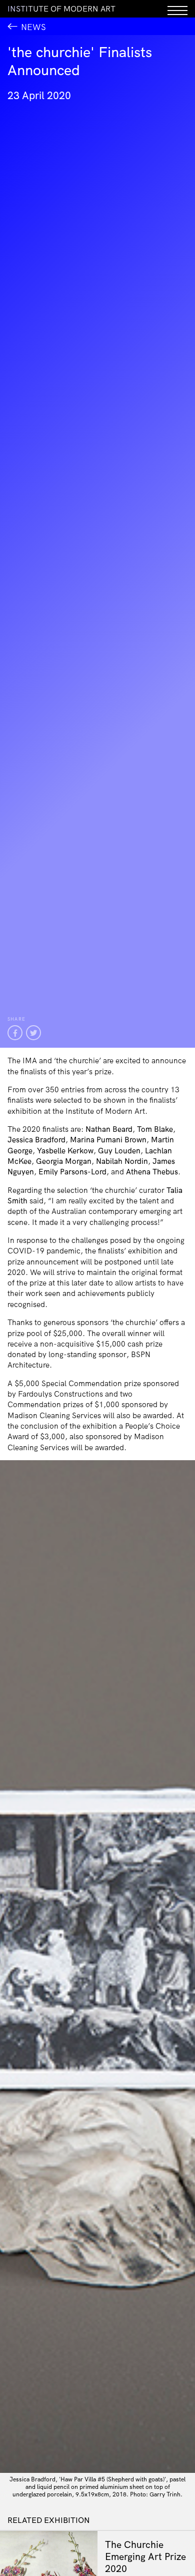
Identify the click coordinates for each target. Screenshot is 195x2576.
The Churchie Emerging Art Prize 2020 (145, 2556)
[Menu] (177, 9)
